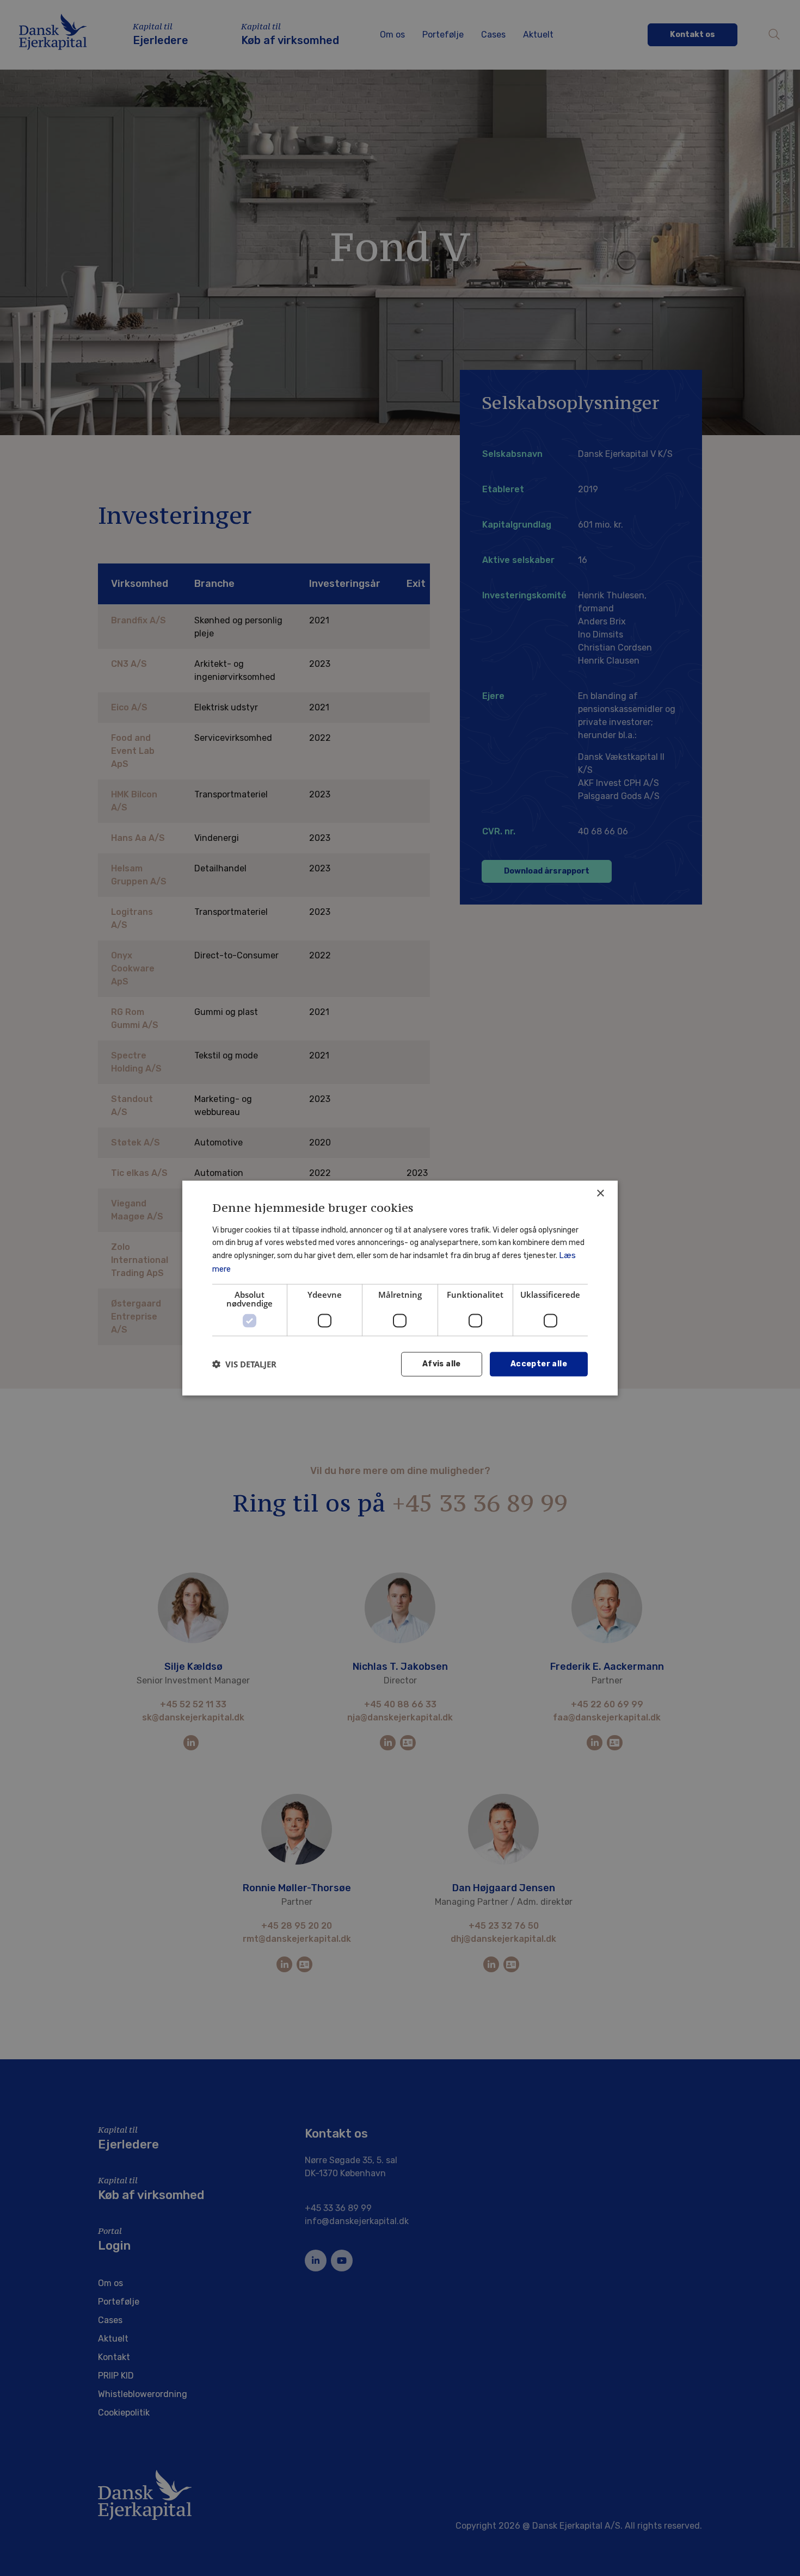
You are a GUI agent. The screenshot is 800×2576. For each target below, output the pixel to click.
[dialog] (400, 1288)
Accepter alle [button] (539, 1364)
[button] (244, 1364)
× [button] (600, 1194)
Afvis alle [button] (442, 1364)
